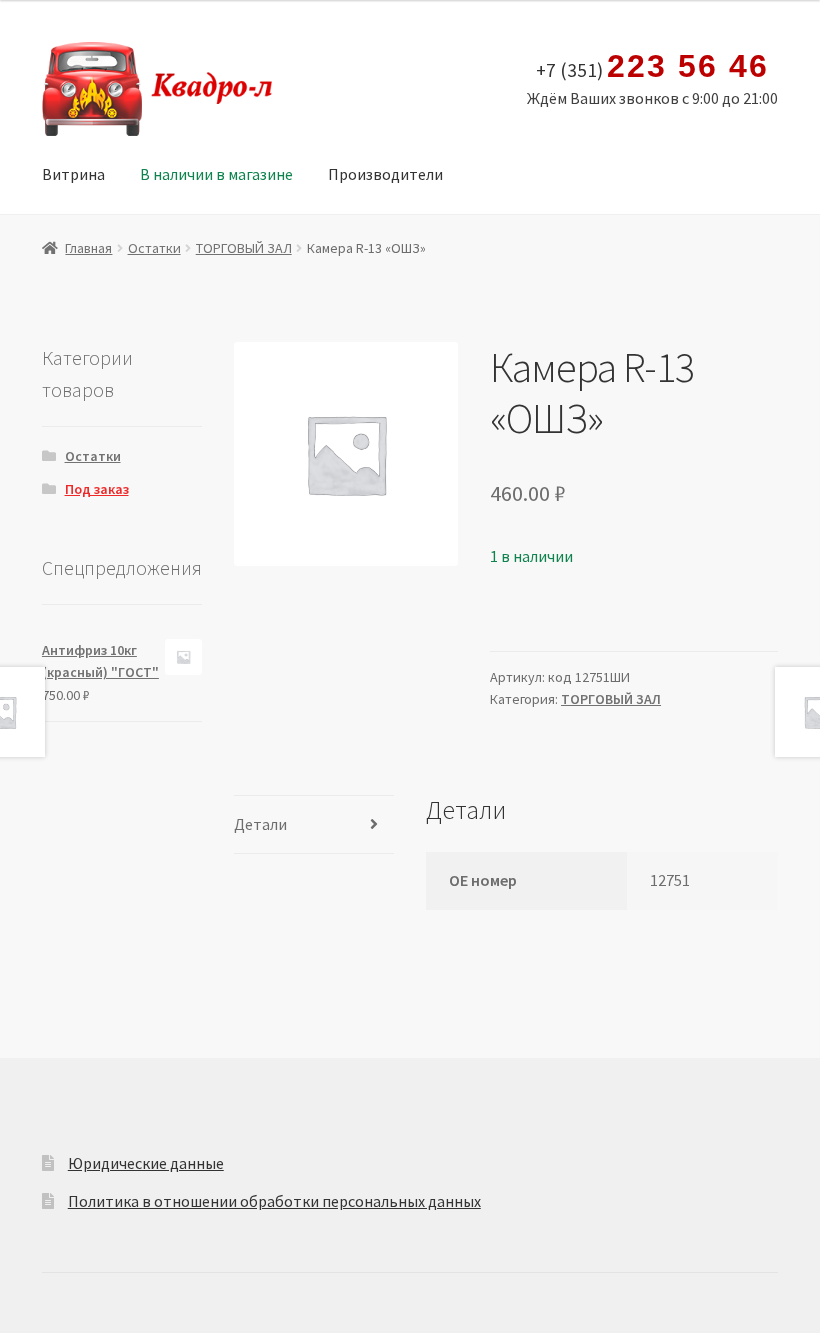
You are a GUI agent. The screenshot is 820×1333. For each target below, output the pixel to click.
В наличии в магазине (216, 174)
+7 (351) (652, 67)
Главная (88, 248)
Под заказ (97, 489)
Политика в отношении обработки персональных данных (274, 1201)
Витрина (73, 174)
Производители (385, 174)
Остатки (154, 248)
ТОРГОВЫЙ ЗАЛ (244, 248)
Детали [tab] (260, 824)
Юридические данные (146, 1163)
